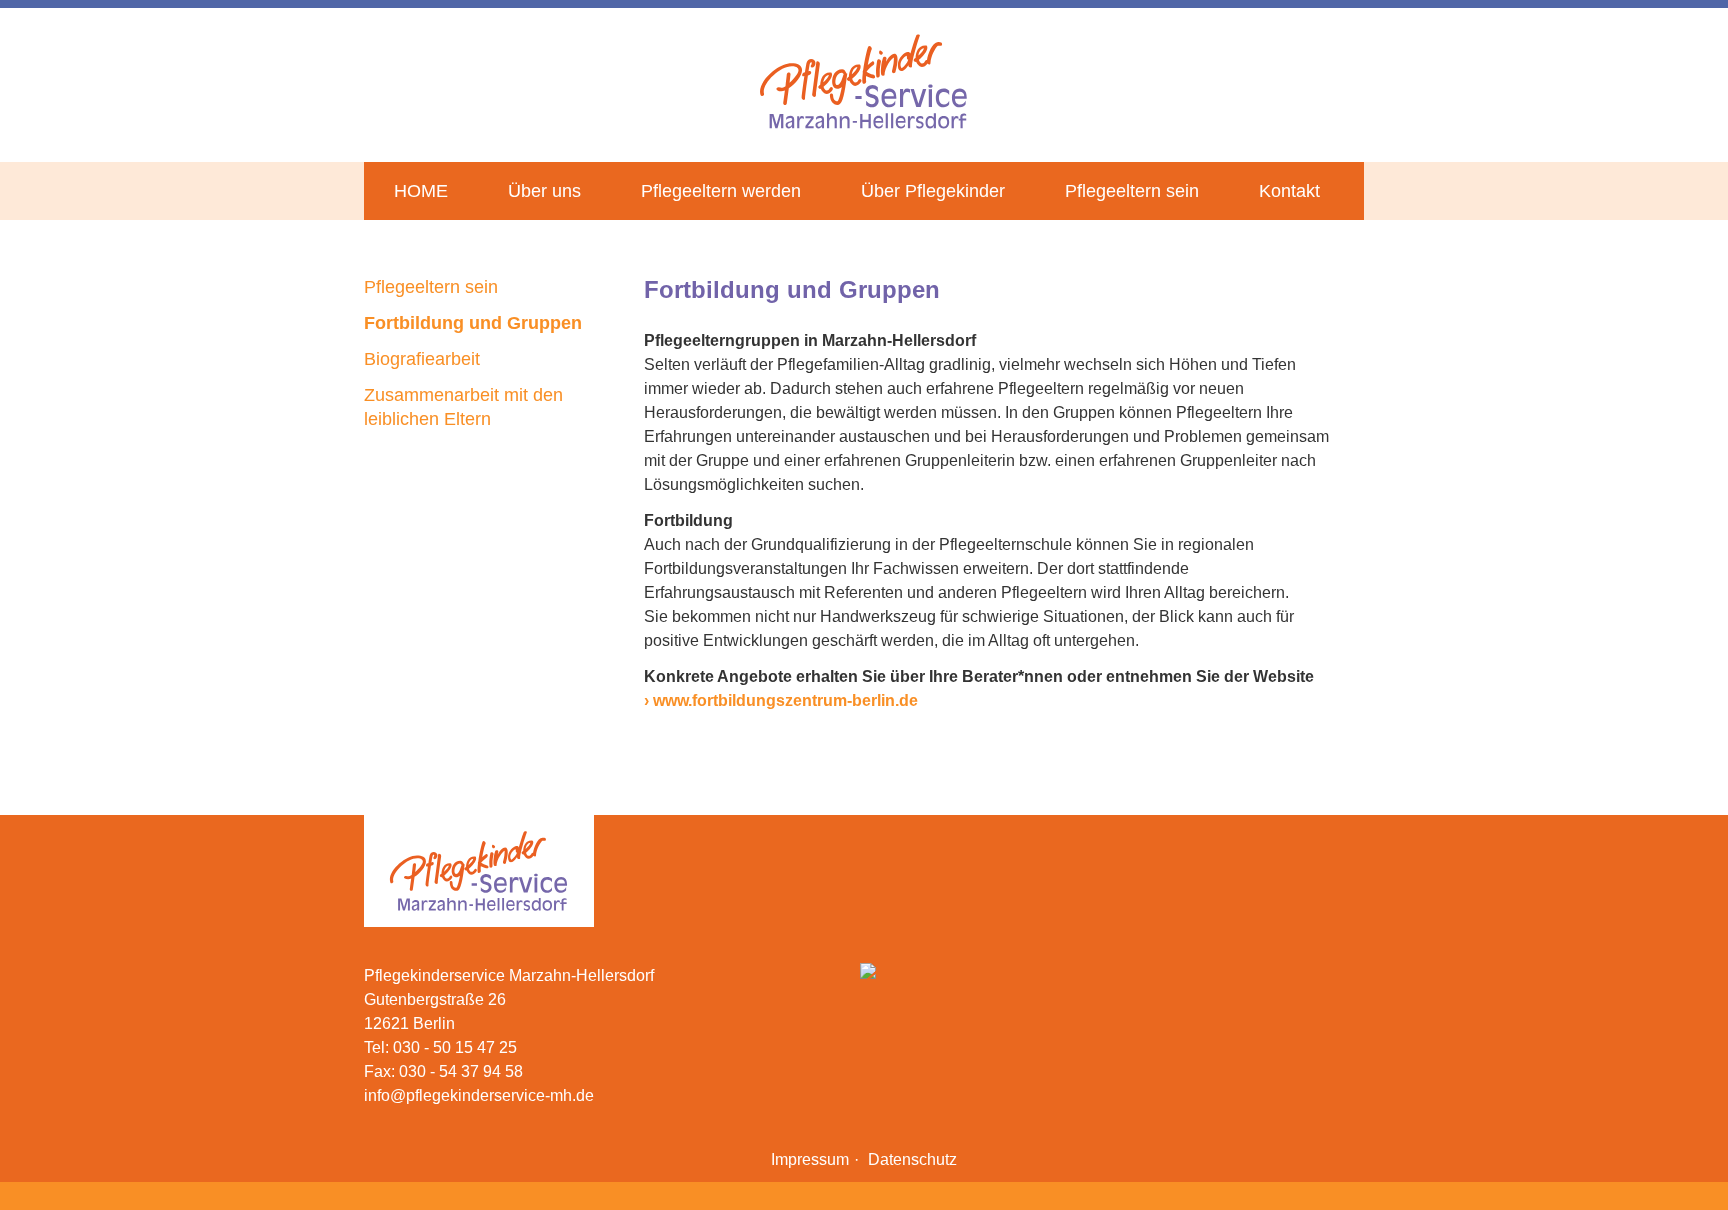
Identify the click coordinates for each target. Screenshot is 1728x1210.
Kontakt (1289, 191)
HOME (421, 191)
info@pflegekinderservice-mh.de (479, 1095)
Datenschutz (912, 1159)
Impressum (810, 1159)
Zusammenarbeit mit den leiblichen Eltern (463, 407)
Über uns (544, 191)
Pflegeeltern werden (721, 191)
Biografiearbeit (422, 359)
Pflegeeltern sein (1132, 191)
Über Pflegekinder (933, 191)
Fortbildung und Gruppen (473, 323)
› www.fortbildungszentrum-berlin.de (781, 700)
